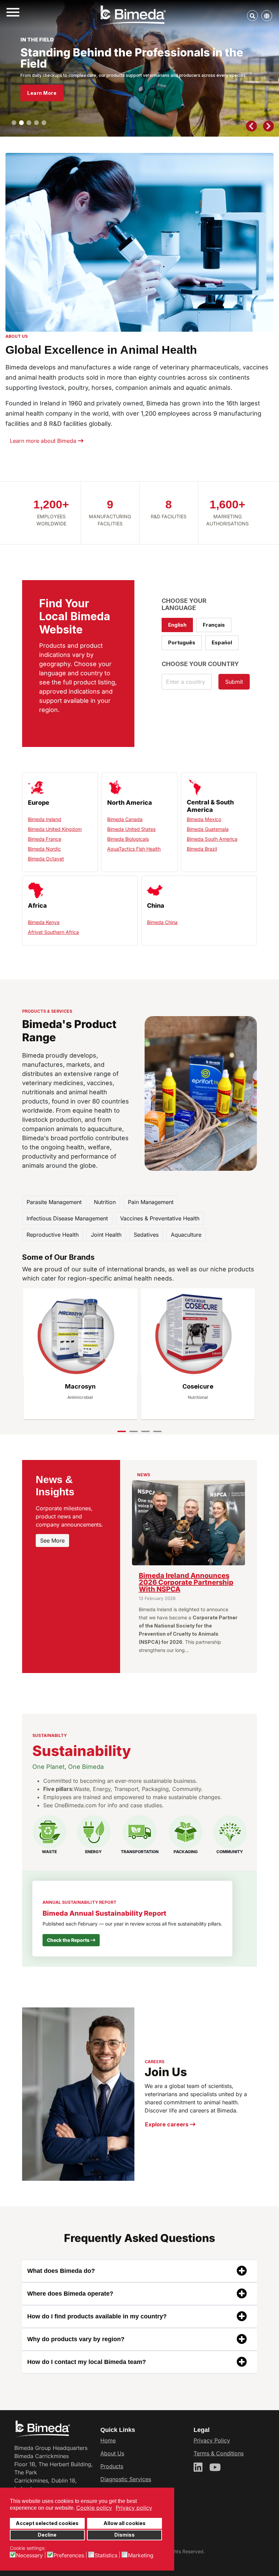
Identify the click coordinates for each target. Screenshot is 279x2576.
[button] (14, 123)
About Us (112, 2453)
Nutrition (105, 1202)
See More (52, 1541)
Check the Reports (69, 1940)
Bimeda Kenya (44, 922)
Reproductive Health (53, 1235)
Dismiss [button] (125, 2535)
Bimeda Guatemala (208, 829)
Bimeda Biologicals (128, 839)
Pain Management (151, 1202)
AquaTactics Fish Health (134, 849)
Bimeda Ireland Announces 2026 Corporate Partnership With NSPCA (186, 1582)
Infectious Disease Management (67, 1218)
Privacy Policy (212, 2440)
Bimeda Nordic (44, 849)
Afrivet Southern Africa (53, 932)
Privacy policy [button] (134, 2508)
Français (214, 625)
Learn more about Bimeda (44, 441)
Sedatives (146, 1235)
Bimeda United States (131, 829)
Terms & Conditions (219, 2453)
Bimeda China (162, 922)
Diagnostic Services (126, 2479)
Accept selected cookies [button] (47, 2523)
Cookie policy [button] (94, 2508)
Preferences (69, 2555)
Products (112, 2466)
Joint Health (106, 1235)
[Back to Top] (267, 2563)
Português (182, 642)
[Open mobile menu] (13, 13)
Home (108, 2440)
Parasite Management (54, 1202)
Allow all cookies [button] (125, 2523)
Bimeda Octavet (46, 859)
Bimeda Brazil (202, 849)
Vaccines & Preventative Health (160, 1218)
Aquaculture (186, 1235)
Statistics (106, 2555)
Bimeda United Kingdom (55, 829)
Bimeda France (45, 839)
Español (222, 642)
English (177, 625)
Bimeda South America (212, 839)
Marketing (141, 2555)
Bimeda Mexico (204, 819)
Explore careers (167, 2124)
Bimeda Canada (125, 819)
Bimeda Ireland (45, 819)
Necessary (29, 2555)
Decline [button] (47, 2535)
